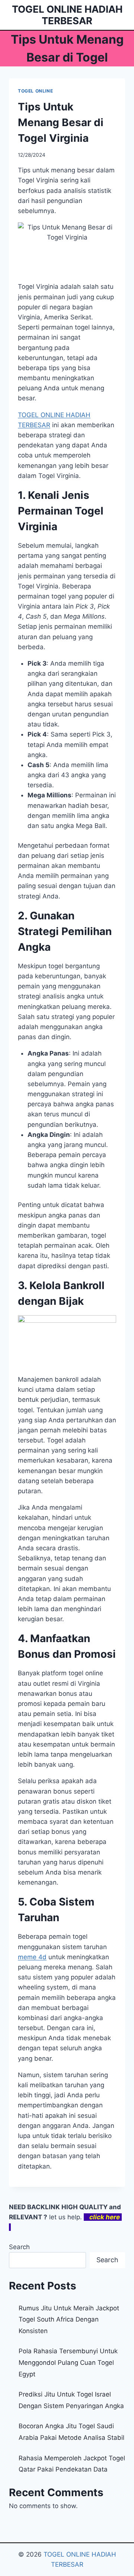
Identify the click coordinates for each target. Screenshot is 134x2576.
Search (19, 2247)
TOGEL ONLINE (35, 91)
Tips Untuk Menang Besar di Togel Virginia (61, 122)
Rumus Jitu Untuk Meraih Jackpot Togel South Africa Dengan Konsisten (69, 2319)
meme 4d (32, 1957)
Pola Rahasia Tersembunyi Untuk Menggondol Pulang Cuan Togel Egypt (68, 2362)
